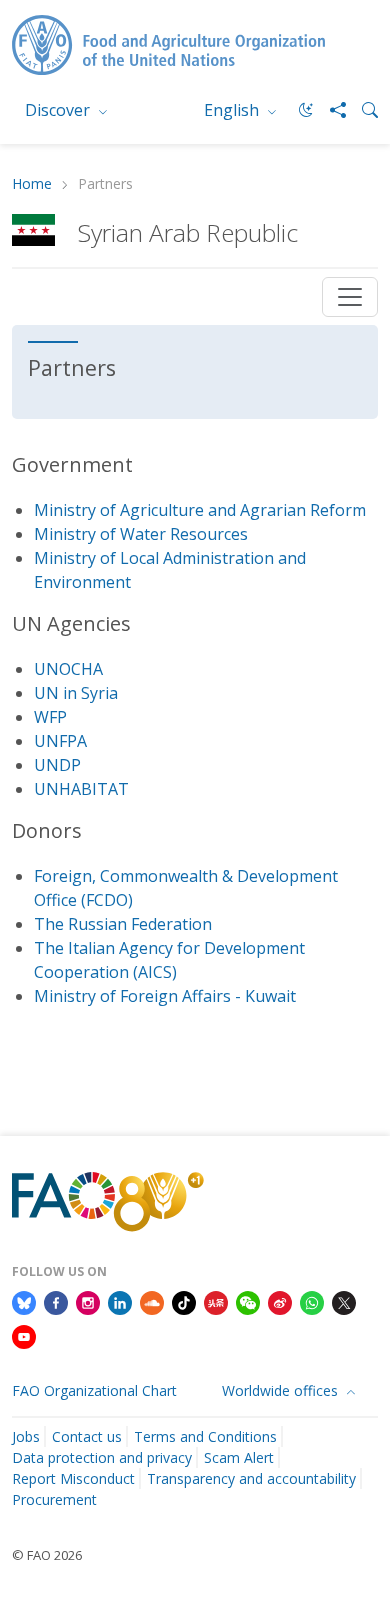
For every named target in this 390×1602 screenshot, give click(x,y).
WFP (50, 717)
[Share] (330, 110)
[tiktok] (184, 1301)
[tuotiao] (216, 1301)
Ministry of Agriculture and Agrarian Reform (200, 510)
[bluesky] (24, 1301)
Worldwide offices (282, 1390)
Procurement (54, 1499)
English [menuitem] (233, 110)
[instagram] (88, 1301)
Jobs (26, 1436)
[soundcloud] (152, 1301)
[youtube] (24, 1335)
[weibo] (280, 1301)
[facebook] (56, 1301)
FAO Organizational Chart (94, 1390)
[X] (344, 1301)
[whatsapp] (312, 1301)
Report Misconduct (73, 1478)
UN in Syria (76, 693)
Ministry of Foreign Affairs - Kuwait (165, 996)
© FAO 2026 (47, 1555)
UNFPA (60, 741)
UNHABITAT (81, 789)
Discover (59, 110)
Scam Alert (239, 1457)
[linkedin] (120, 1301)
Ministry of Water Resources (141, 534)
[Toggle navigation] (350, 297)
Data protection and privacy (102, 1457)
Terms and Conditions (205, 1436)
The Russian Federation (123, 924)
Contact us (87, 1436)
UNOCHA (68, 669)
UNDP (57, 765)
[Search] (362, 110)
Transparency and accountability (251, 1478)
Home (32, 184)
